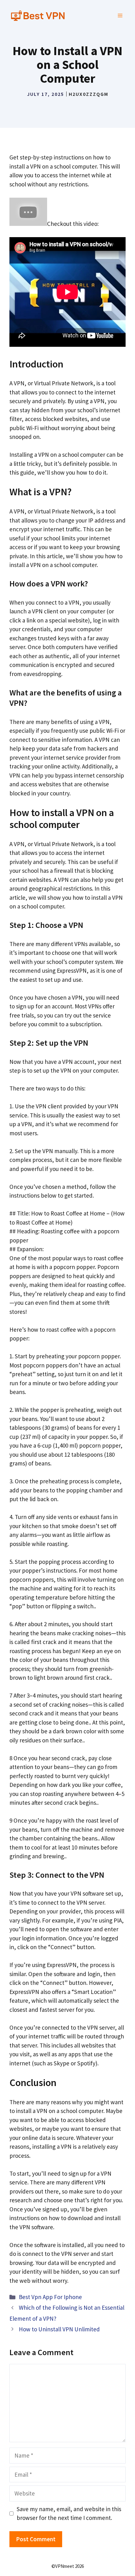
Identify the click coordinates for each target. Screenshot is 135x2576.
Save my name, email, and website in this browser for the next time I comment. (69, 2514)
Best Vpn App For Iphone (50, 2297)
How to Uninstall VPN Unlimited (59, 2329)
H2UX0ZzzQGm (89, 94)
